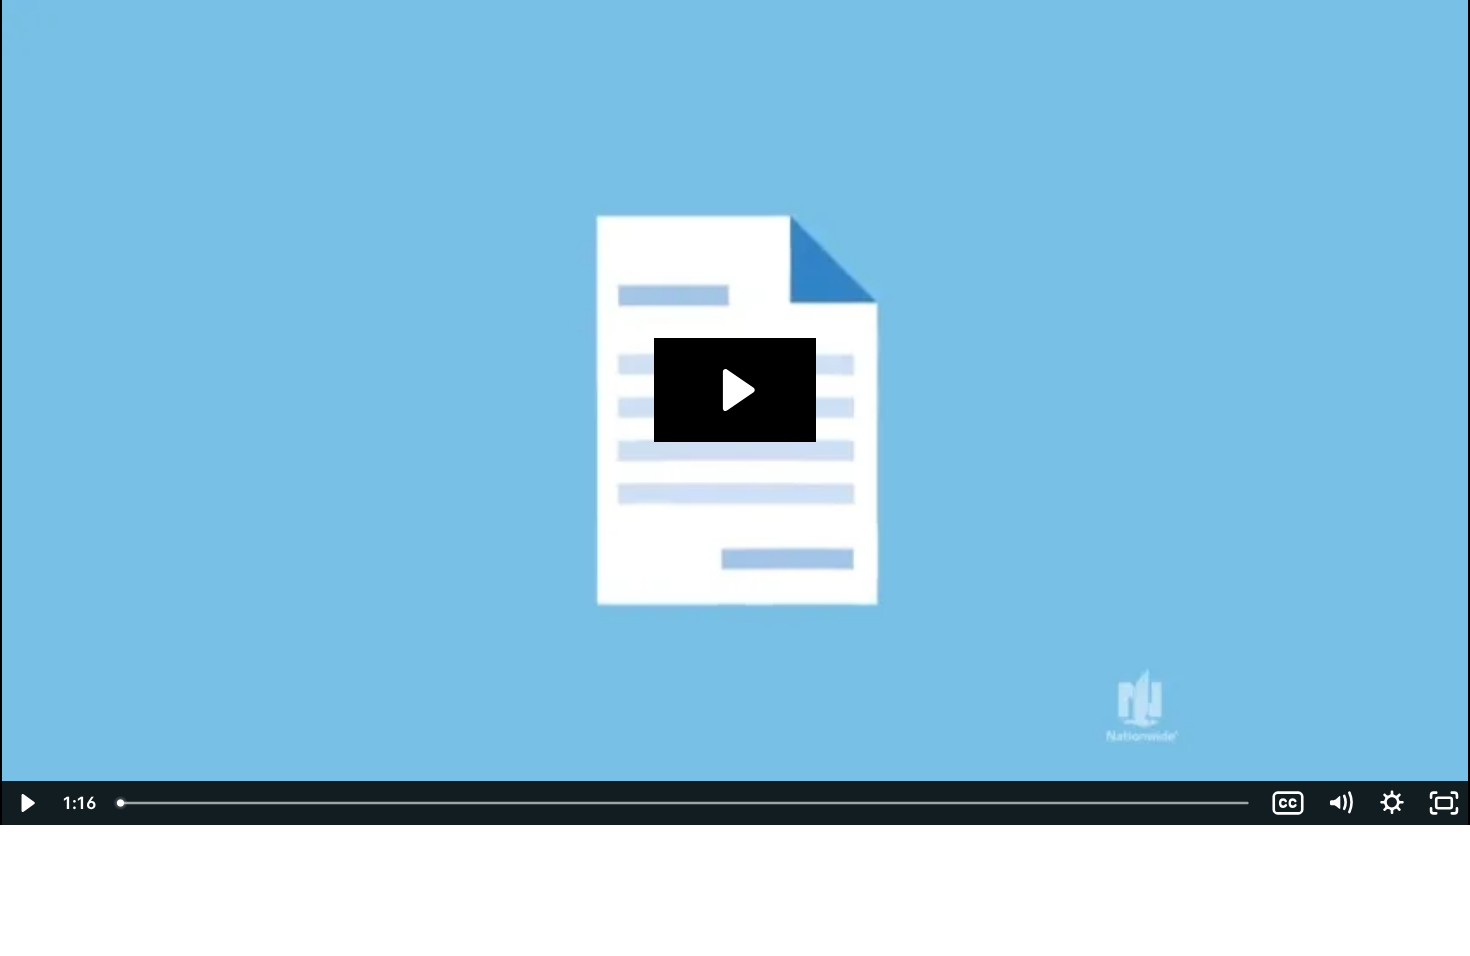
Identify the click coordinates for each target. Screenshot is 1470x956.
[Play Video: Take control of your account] (735, 390)
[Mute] (1340, 803)
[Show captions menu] (1288, 803)
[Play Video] (26, 803)
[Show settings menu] (1392, 803)
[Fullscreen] (1444, 803)
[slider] (684, 803)
